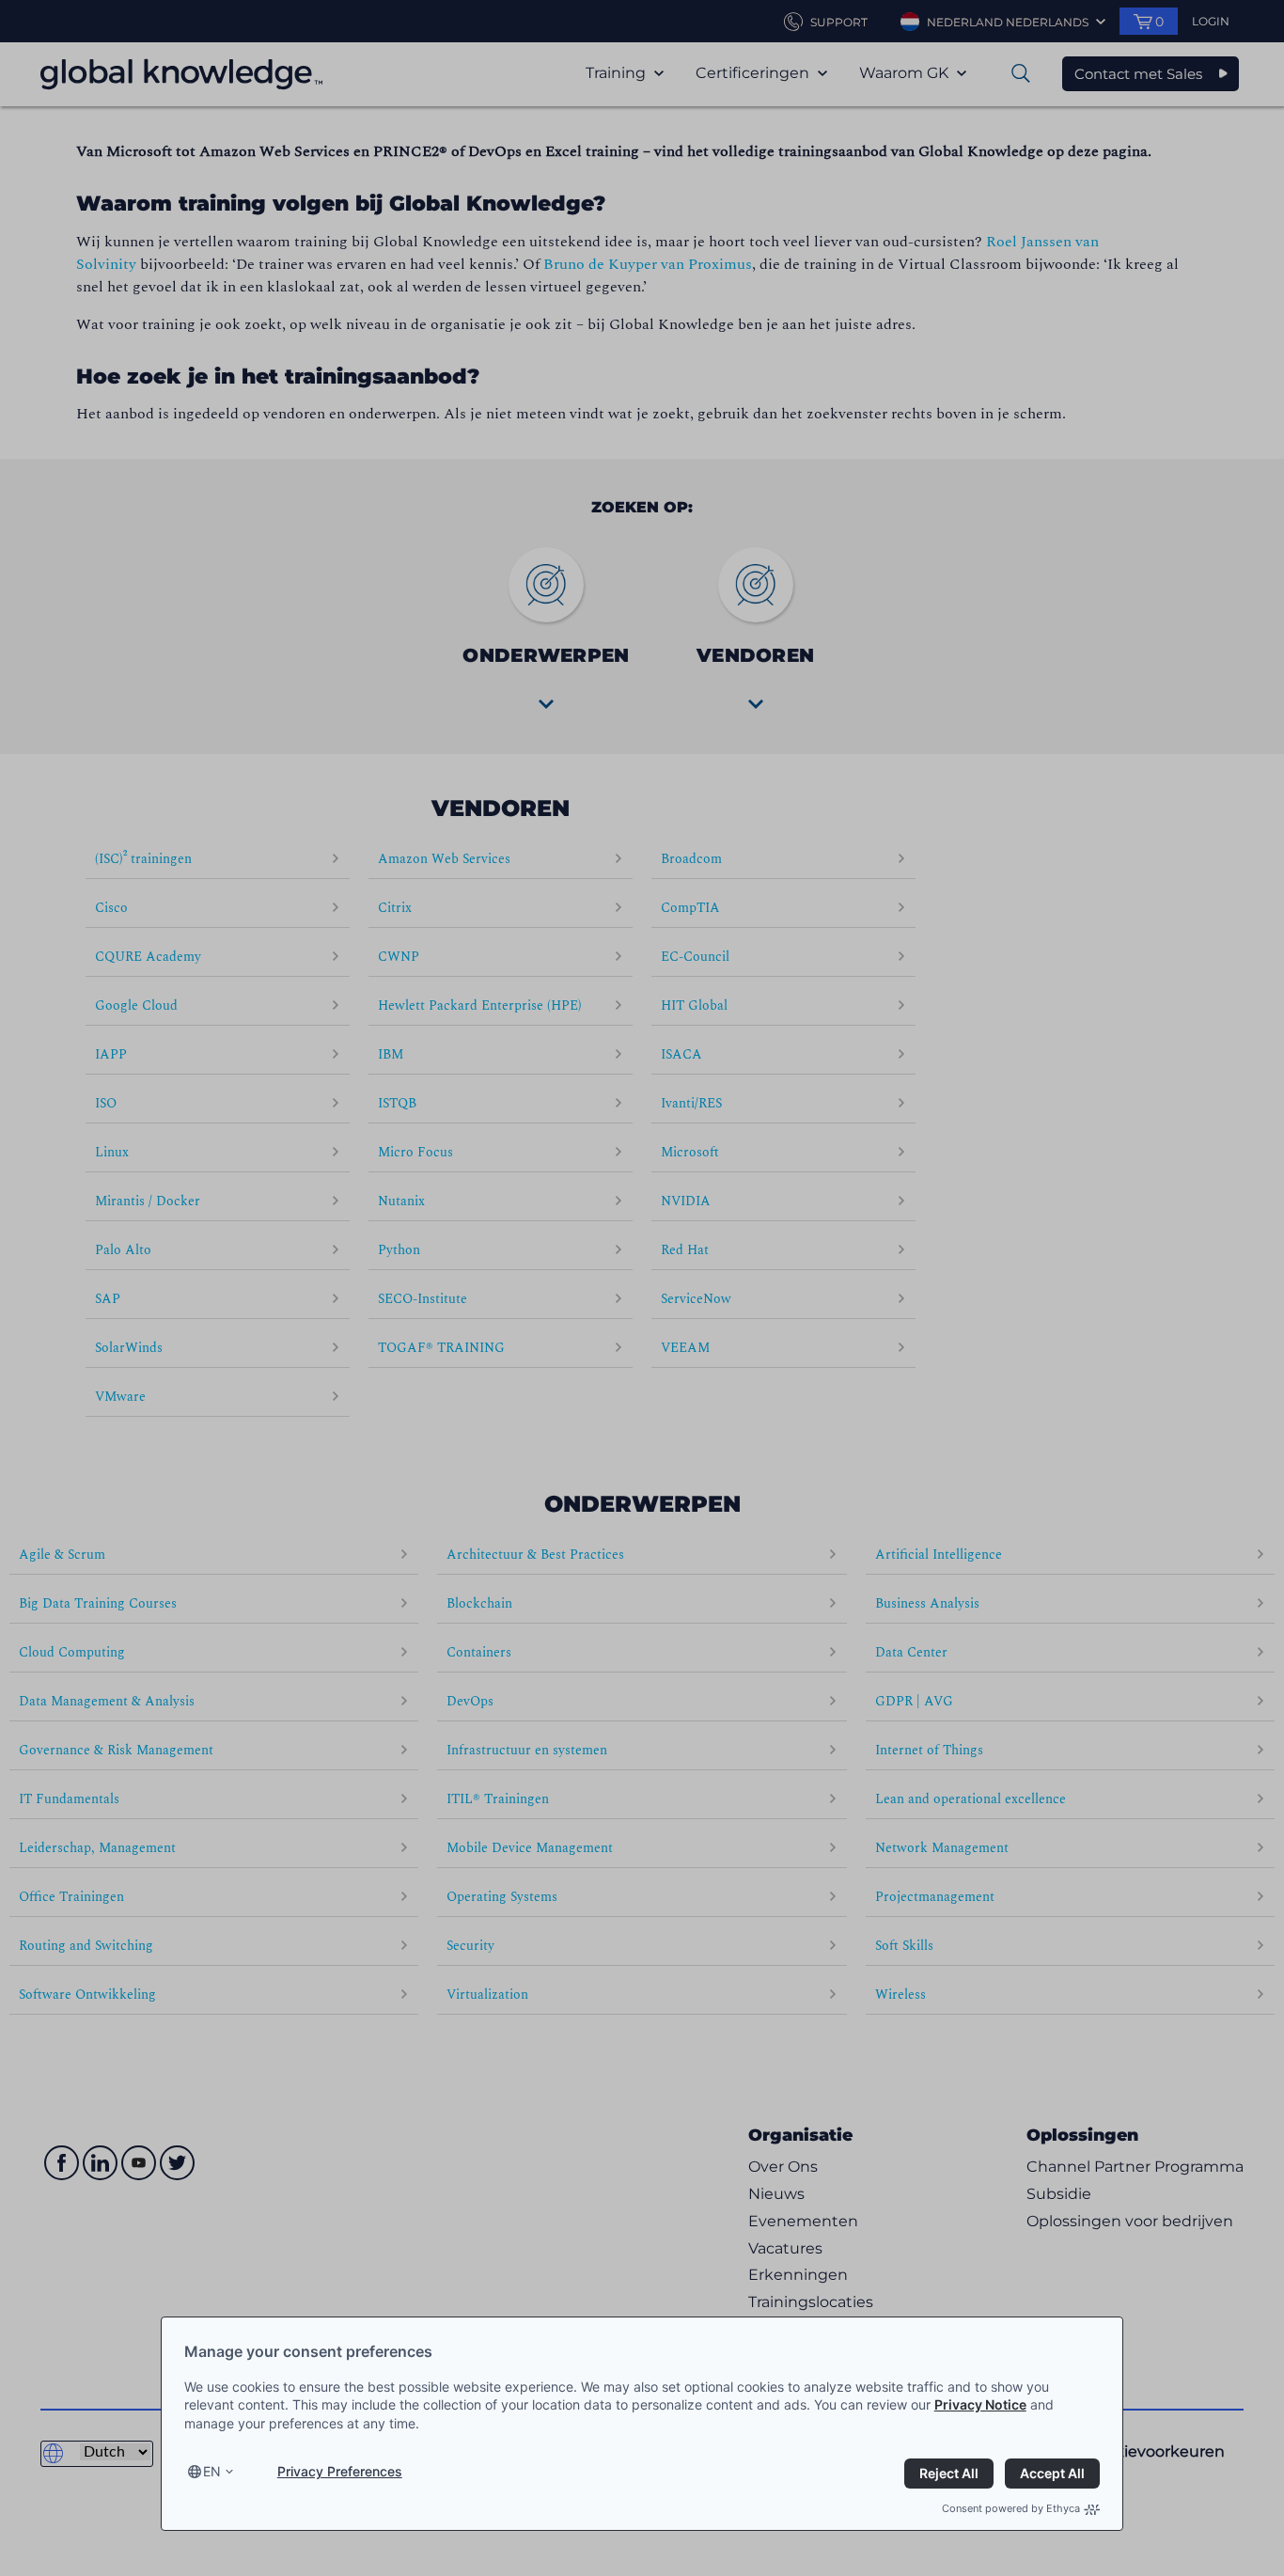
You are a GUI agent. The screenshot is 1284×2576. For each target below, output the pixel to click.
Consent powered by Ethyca (1011, 2508)
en (212, 2471)
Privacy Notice (980, 2404)
